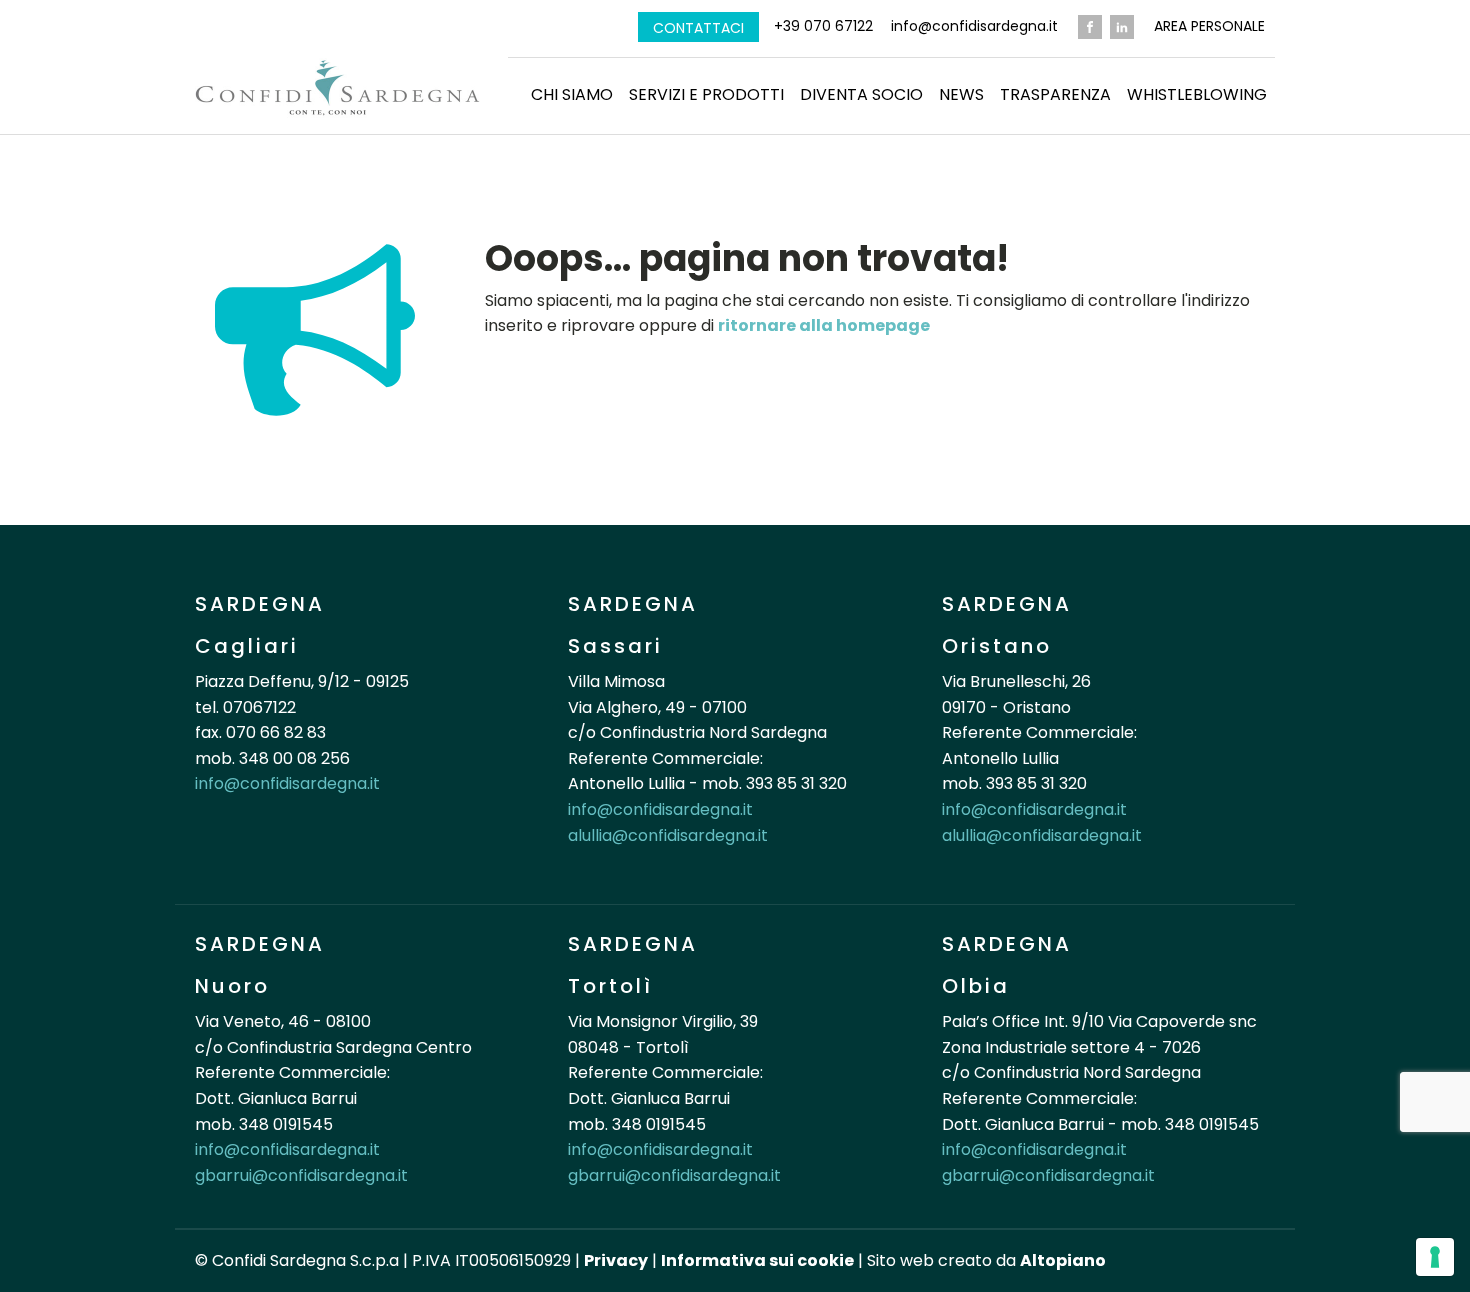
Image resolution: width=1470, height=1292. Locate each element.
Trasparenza (1055, 94)
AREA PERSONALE (1209, 26)
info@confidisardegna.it (974, 26)
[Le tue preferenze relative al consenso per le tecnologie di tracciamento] (1435, 1257)
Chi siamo (572, 94)
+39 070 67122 (823, 26)
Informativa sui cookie (757, 1260)
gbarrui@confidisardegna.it (301, 1175)
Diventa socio (861, 94)
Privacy (616, 1260)
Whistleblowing (1197, 94)
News (961, 94)
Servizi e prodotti (706, 94)
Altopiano (1063, 1260)
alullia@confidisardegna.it (668, 835)
